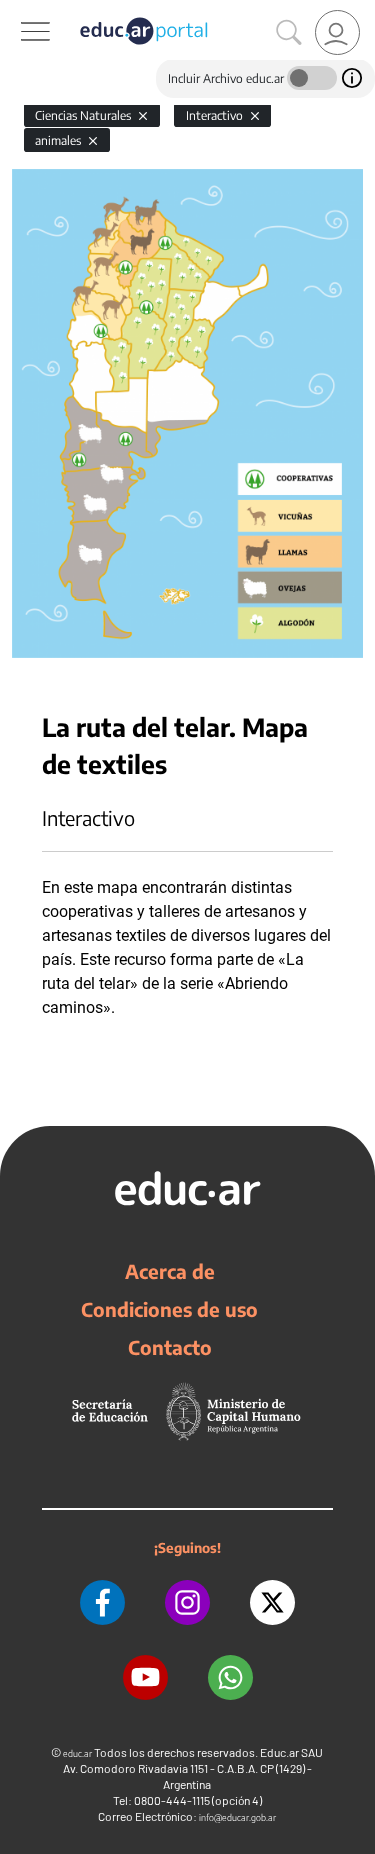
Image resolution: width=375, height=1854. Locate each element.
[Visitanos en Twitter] (272, 1602)
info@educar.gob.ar (237, 1817)
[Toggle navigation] (18, 11)
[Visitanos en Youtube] (145, 1677)
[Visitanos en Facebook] (102, 1602)
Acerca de (170, 1271)
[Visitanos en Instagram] (187, 1602)
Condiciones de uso (169, 1309)
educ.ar (77, 1753)
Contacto (170, 1347)
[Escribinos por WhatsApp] (230, 1677)
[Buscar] (289, 33)
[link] (337, 32)
